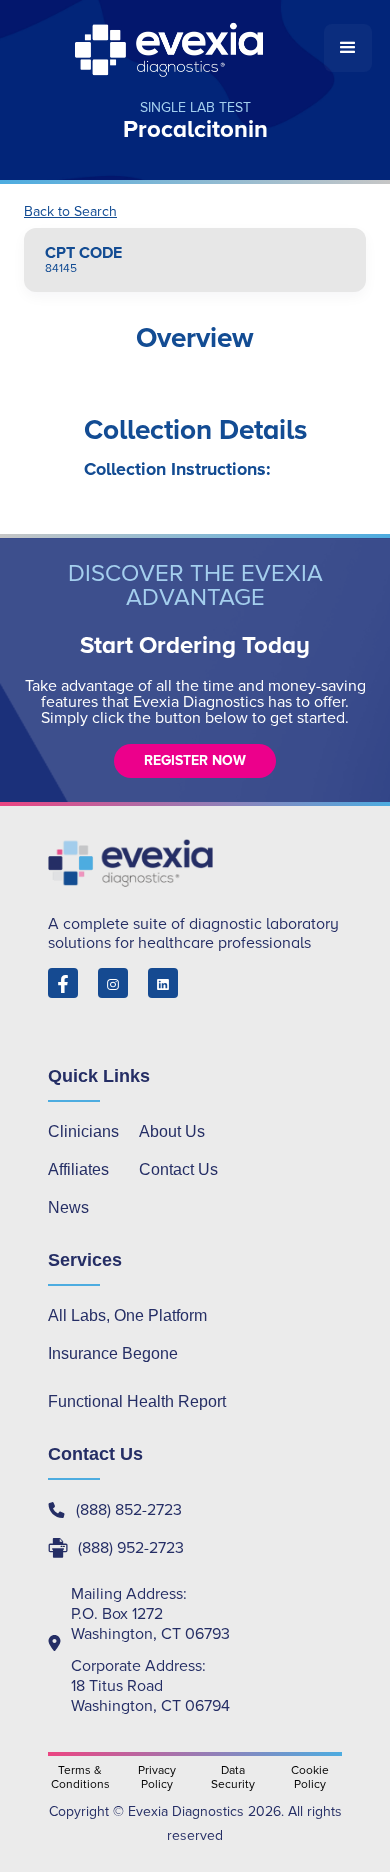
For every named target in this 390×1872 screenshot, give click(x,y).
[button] (348, 48)
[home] (171, 48)
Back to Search (70, 212)
